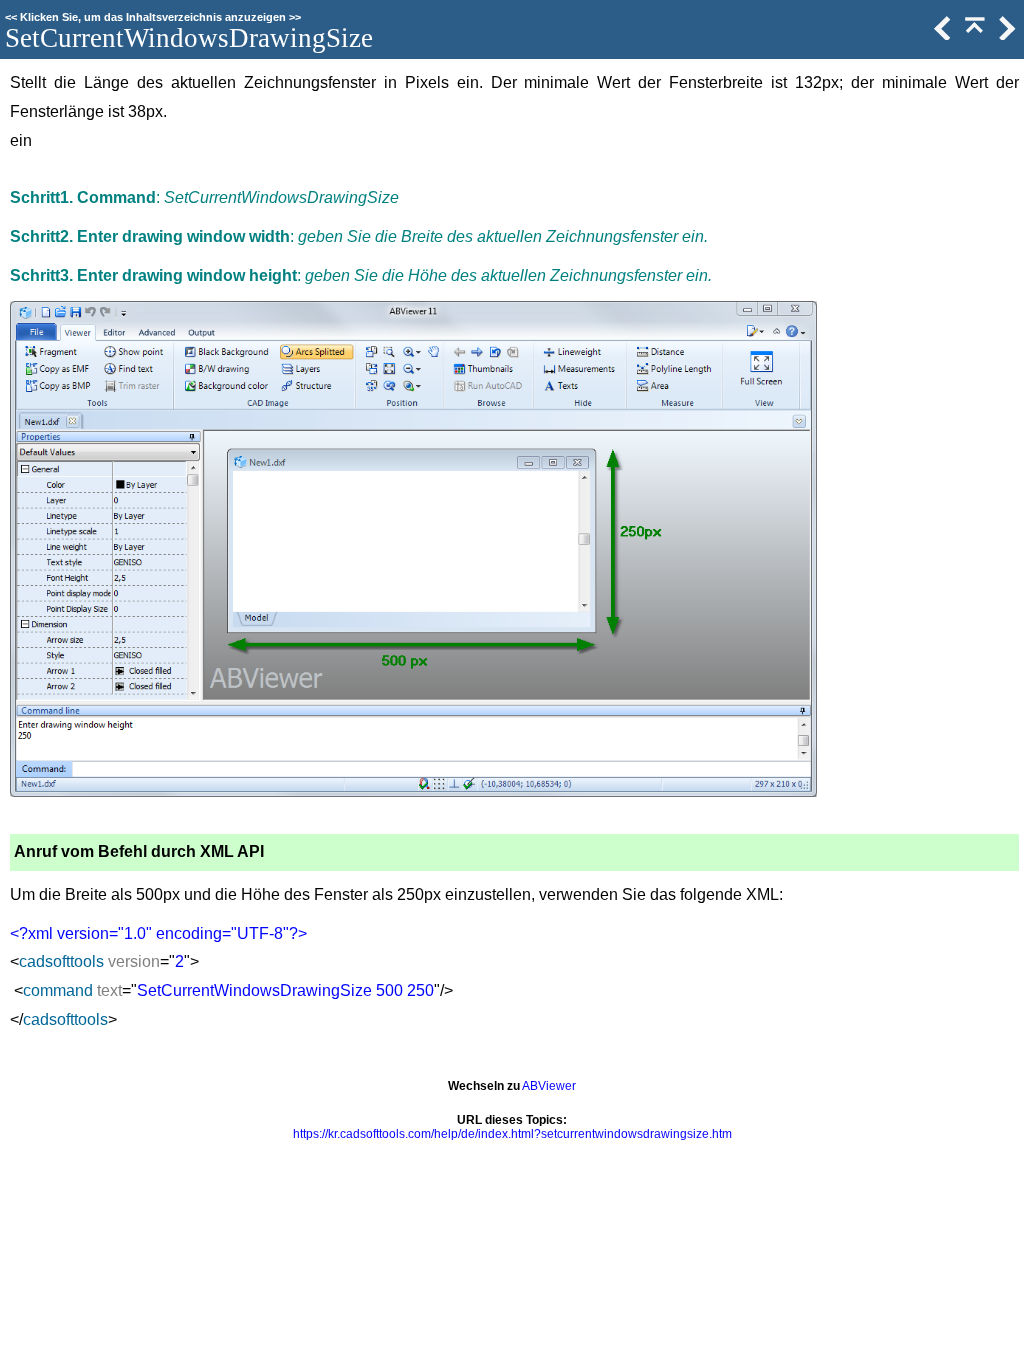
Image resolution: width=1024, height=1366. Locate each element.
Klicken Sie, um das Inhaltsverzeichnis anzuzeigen (153, 17)
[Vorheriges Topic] (941, 35)
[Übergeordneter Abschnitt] (973, 35)
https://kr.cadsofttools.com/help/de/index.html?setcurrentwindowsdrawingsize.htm (512, 1134)
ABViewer (549, 1086)
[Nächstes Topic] (1005, 35)
